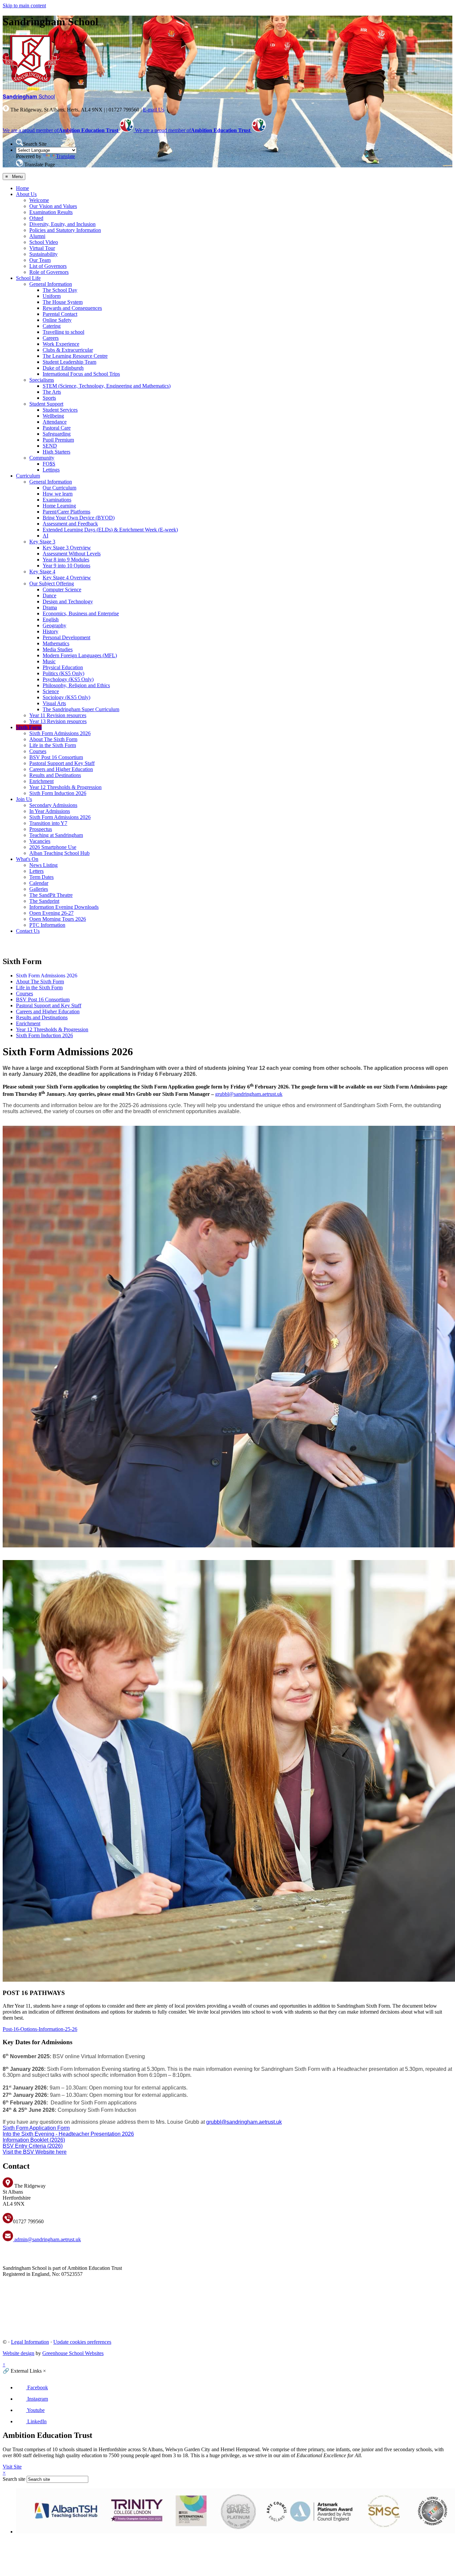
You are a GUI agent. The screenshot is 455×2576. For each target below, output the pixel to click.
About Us (26, 194)
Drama (50, 607)
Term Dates (41, 877)
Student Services (60, 410)
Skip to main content (24, 5)
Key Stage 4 (42, 572)
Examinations (57, 500)
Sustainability (43, 254)
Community (42, 458)
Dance (49, 595)
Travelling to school (63, 332)
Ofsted (36, 218)
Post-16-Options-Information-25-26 (40, 2029)
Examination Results (51, 212)
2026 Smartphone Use (53, 847)
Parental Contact (60, 314)
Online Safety (57, 320)
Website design (18, 2353)
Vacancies (40, 841)
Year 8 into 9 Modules (66, 560)
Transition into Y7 (48, 823)
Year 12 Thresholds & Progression (65, 787)
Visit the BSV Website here (35, 2152)
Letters (36, 871)
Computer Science (62, 590)
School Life (28, 278)
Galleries (39, 889)
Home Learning (59, 506)
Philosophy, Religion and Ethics (76, 685)
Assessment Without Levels (72, 554)
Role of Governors (49, 272)
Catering (52, 326)
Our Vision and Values (53, 206)
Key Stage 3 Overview (67, 548)
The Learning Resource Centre (75, 356)
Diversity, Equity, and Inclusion (62, 224)
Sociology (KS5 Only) (66, 697)
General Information (51, 284)
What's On (27, 859)
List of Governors (48, 266)
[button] (19, 142)
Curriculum (28, 476)
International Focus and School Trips (81, 374)
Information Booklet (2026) (34, 2140)
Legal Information (30, 2342)
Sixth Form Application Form (36, 2128)
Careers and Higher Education (61, 769)
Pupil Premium (58, 440)
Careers (51, 338)
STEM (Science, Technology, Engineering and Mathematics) (107, 386)
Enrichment (41, 781)
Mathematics (56, 643)
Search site (14, 2479)
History (50, 631)
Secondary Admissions (53, 805)
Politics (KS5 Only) (63, 673)
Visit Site (12, 2467)
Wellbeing (53, 416)
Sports (49, 398)
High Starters (56, 452)
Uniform (52, 296)
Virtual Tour (42, 248)
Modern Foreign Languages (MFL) (80, 655)
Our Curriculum (59, 488)
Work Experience (61, 344)
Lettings (51, 470)
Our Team (40, 260)
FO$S (49, 464)
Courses (38, 751)
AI (45, 536)
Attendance (55, 422)
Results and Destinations (55, 775)
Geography (54, 625)
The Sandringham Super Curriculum (81, 709)
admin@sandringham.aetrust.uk (47, 2239)
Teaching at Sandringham (56, 835)
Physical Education (63, 667)
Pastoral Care (57, 428)
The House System (63, 302)
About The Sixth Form (53, 739)
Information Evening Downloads (64, 907)
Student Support (46, 404)
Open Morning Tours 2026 (58, 919)
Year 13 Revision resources (58, 721)
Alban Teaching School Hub (59, 853)
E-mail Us (154, 110)
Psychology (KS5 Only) (68, 679)
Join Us (24, 799)
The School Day (60, 290)
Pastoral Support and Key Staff (62, 763)
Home (22, 188)
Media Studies (58, 649)
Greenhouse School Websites (73, 2353)
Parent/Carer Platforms (66, 512)
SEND (50, 446)
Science (51, 691)
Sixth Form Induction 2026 (58, 793)
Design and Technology (68, 601)
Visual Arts (54, 703)
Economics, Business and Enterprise (81, 613)
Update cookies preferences (82, 2342)
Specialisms (42, 380)
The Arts (52, 392)
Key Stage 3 (42, 542)
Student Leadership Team (69, 362)
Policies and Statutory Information (65, 230)
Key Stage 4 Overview (67, 578)
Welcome (39, 200)
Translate (65, 156)
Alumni (37, 236)
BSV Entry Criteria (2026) (33, 2146)
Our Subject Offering (52, 584)
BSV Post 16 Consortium (56, 757)
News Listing (43, 865)
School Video (44, 242)
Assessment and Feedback (70, 524)
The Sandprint (44, 901)
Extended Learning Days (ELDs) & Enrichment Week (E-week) (110, 530)
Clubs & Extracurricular (68, 350)
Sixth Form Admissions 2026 (60, 733)
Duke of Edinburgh (63, 368)
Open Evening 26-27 (51, 913)
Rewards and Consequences (72, 308)
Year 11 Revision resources (58, 715)
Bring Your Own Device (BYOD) (79, 518)
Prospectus (41, 829)
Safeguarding (57, 434)
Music (49, 661)
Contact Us (28, 931)
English (51, 619)
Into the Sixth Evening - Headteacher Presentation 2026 (68, 2134)
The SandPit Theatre (51, 895)
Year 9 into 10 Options (66, 566)
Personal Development (66, 637)
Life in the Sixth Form (53, 745)
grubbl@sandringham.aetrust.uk (249, 1094)
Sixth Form (29, 727)
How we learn (58, 494)
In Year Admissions (50, 811)
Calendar (39, 883)
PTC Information (47, 925)
